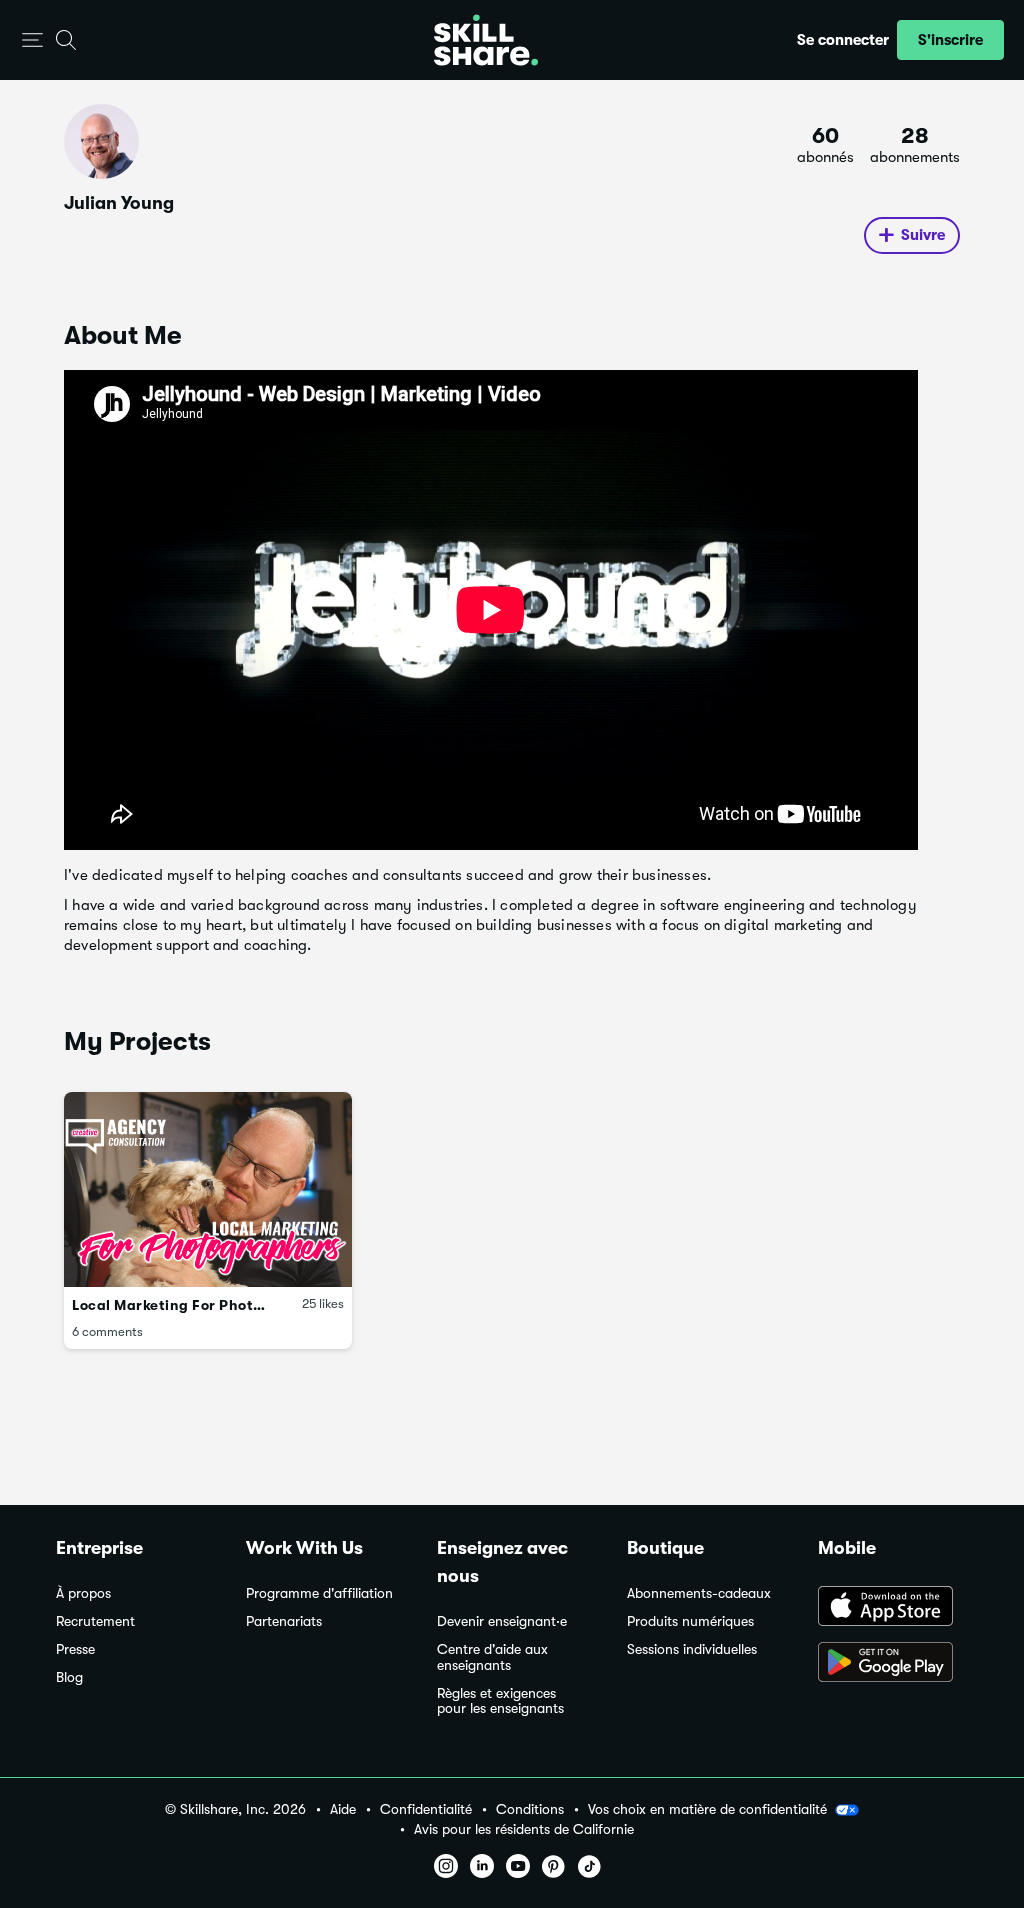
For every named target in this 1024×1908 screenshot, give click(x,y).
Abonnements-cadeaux (699, 1593)
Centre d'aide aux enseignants (492, 1657)
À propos (83, 1593)
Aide (343, 1809)
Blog (69, 1677)
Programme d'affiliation (319, 1593)
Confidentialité (426, 1809)
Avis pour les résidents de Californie (524, 1829)
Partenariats (284, 1621)
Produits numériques (690, 1621)
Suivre (923, 235)
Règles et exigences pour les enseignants (500, 1701)
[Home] (486, 40)
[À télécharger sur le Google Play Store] (893, 1664)
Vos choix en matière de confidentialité (707, 1809)
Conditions (530, 1809)
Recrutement (95, 1621)
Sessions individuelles (692, 1649)
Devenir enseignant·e (502, 1621)
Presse (75, 1649)
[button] (32, 40)
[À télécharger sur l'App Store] (893, 1608)
